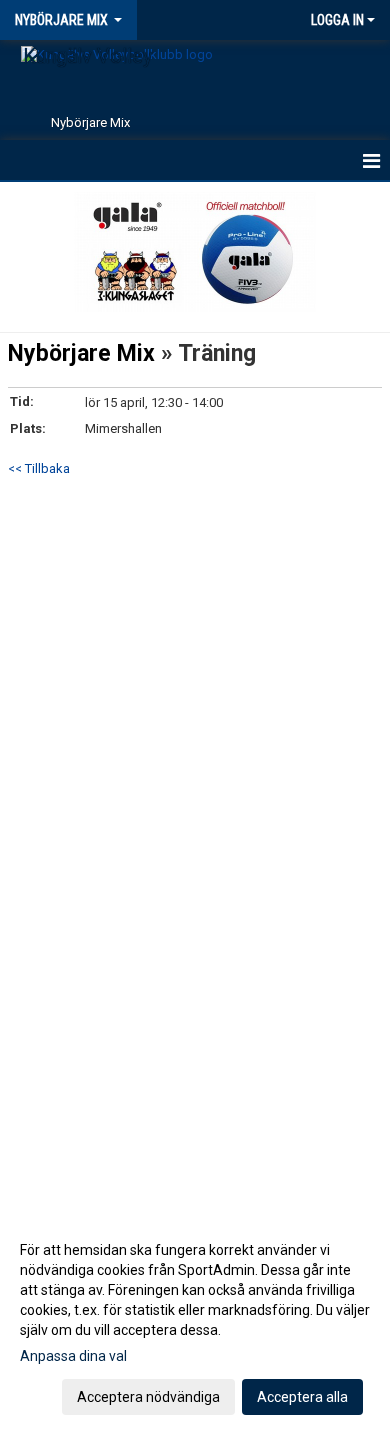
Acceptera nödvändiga (148, 1397)
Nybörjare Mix (81, 353)
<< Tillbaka (39, 468)
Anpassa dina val (73, 1356)
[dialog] (195, 1322)
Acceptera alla (302, 1397)
